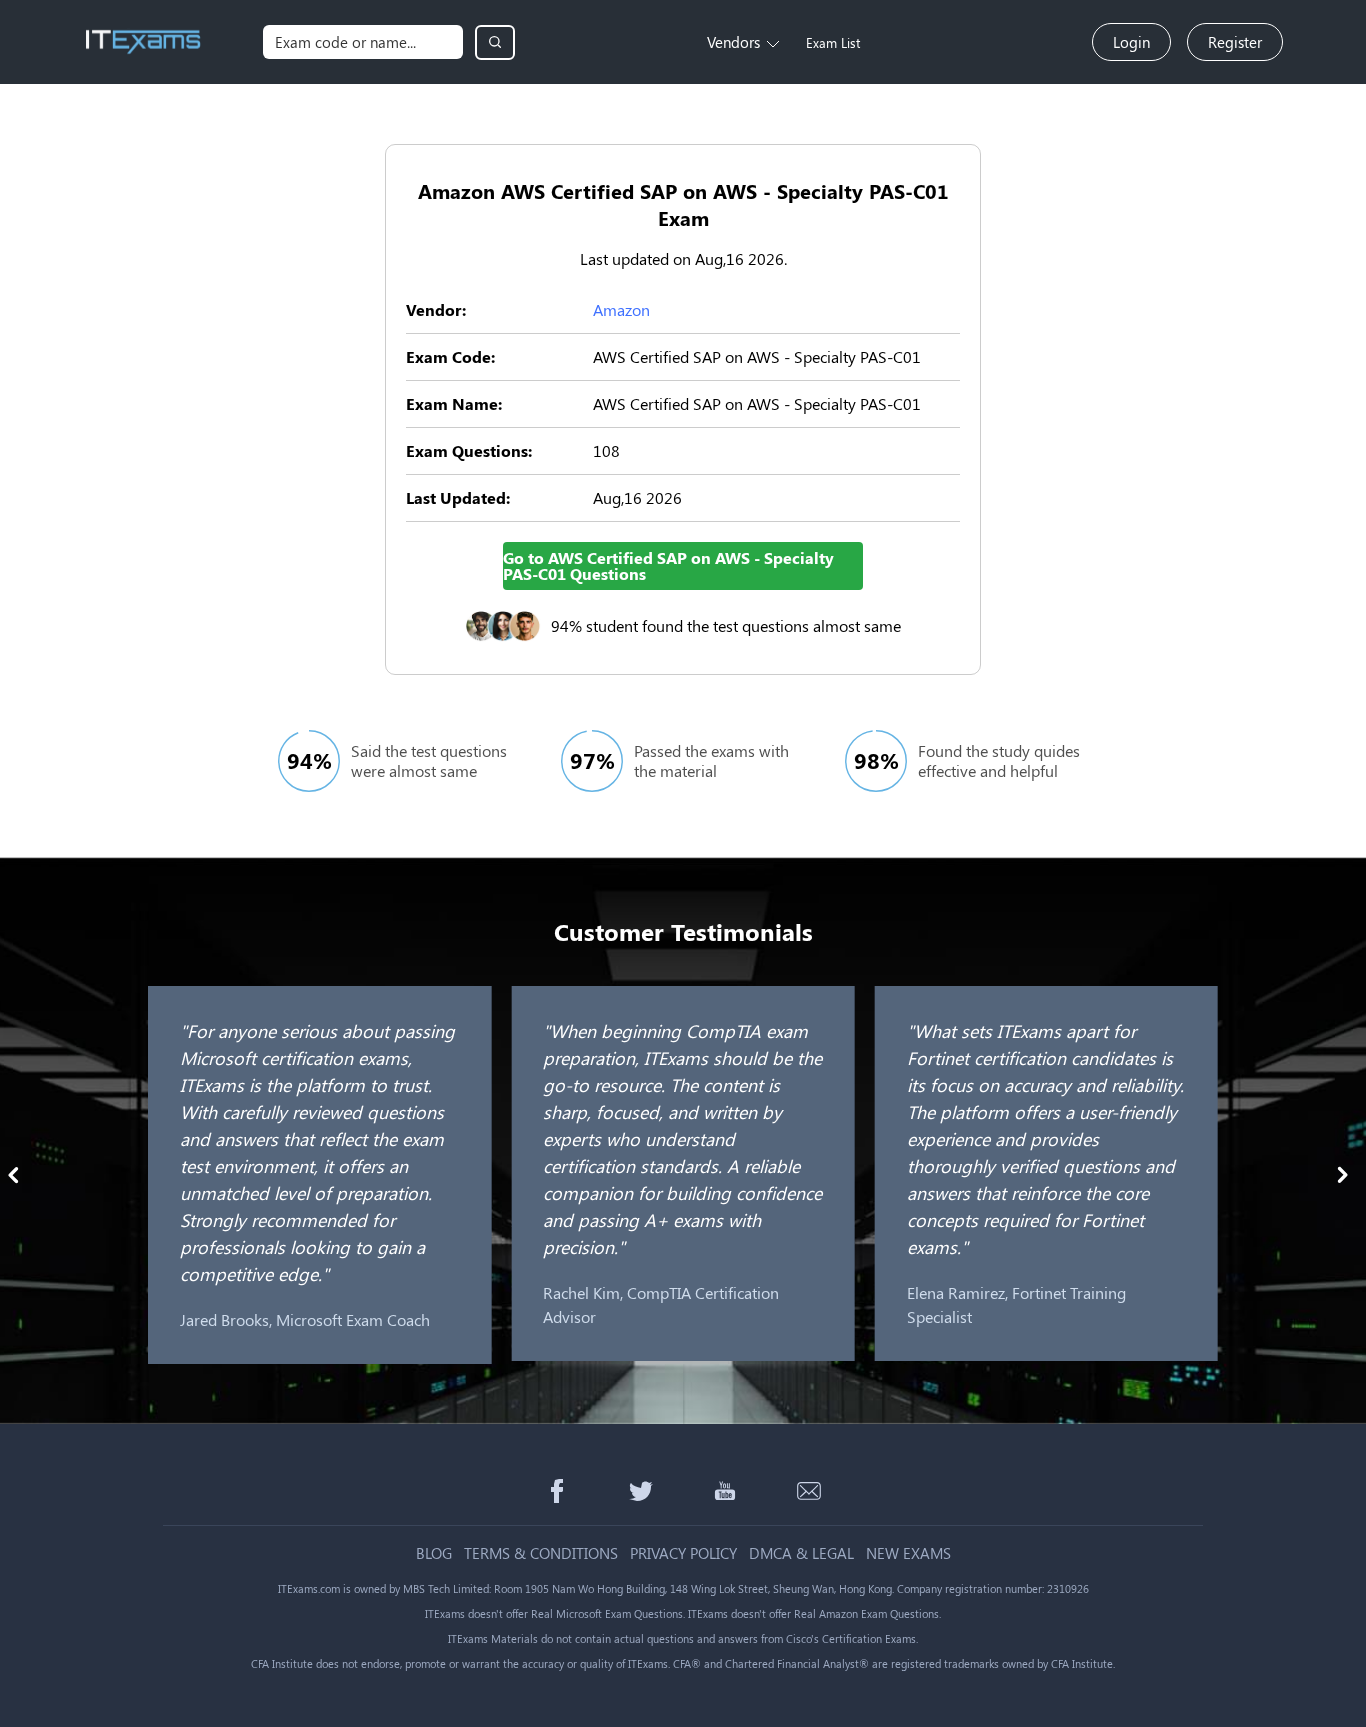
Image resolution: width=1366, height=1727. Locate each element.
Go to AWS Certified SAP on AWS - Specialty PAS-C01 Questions (668, 565)
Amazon (621, 309)
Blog (434, 1553)
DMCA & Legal (801, 1553)
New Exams (908, 1553)
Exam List (833, 42)
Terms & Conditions (541, 1553)
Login (1131, 42)
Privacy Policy (683, 1553)
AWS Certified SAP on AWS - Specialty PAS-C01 (757, 356)
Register (1235, 42)
